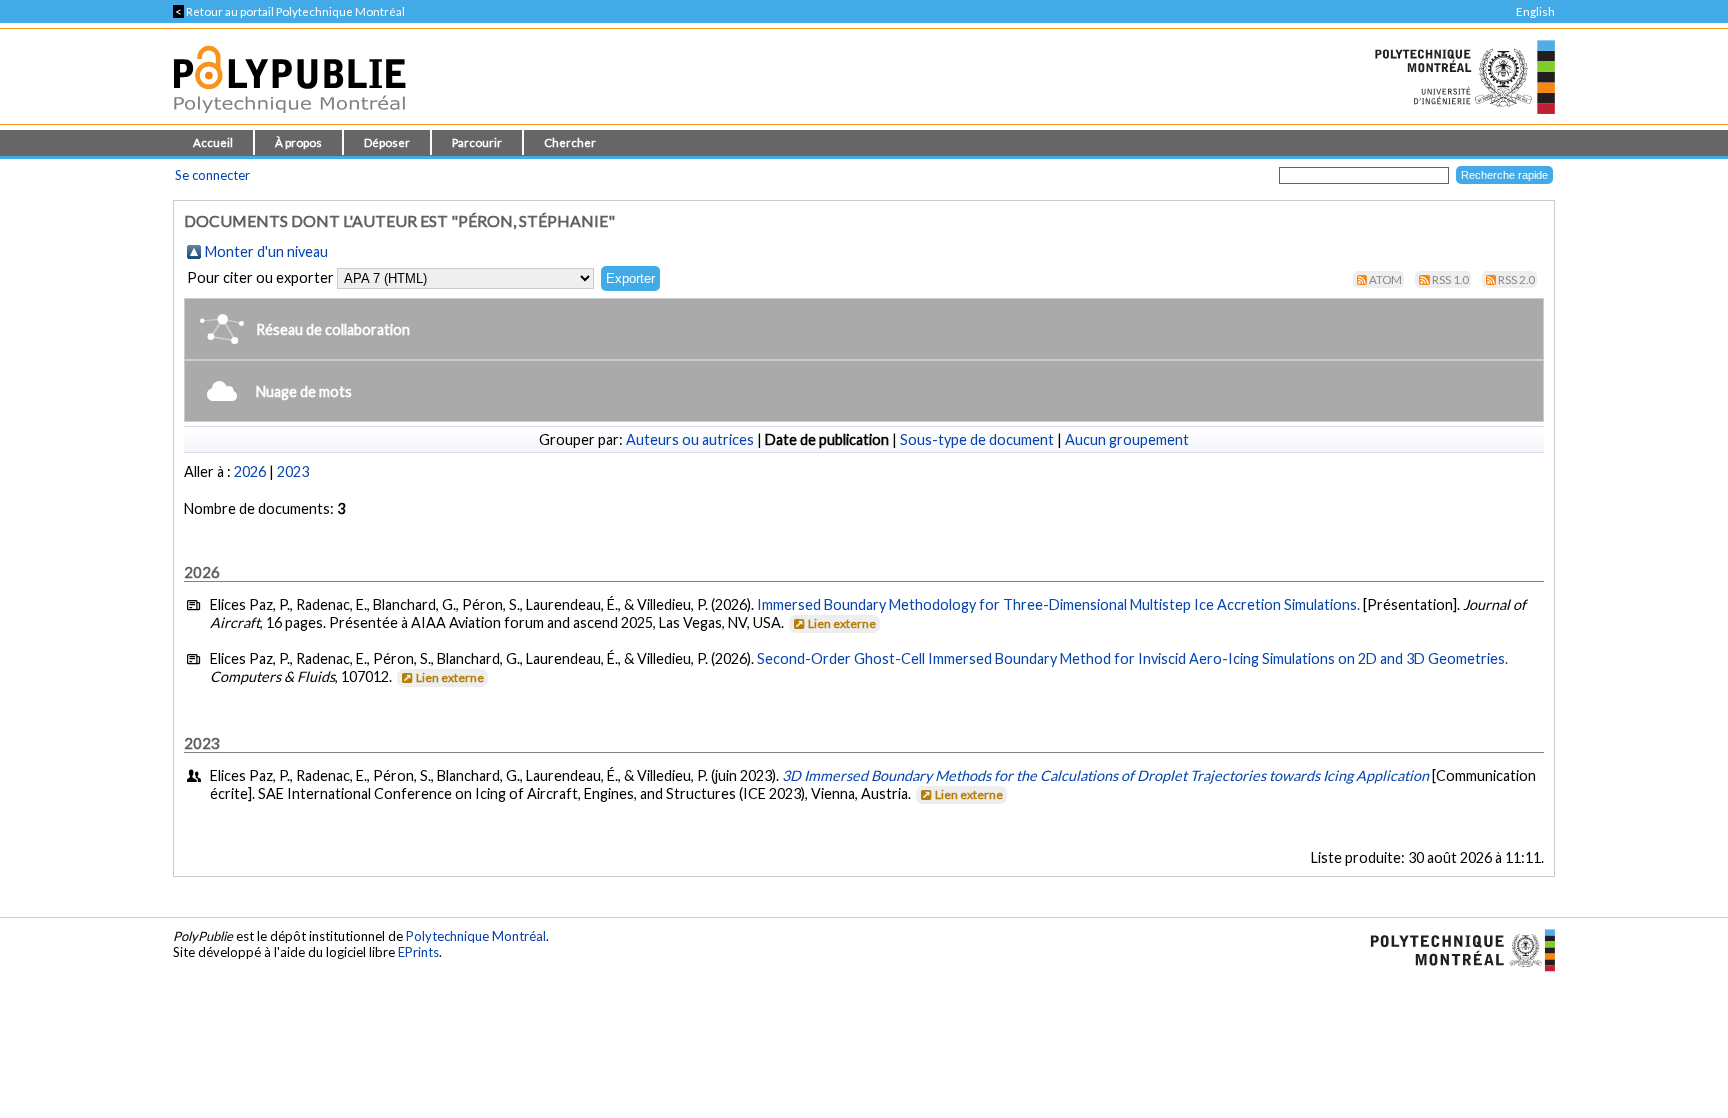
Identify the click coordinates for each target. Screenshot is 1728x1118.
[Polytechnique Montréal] (1454, 949)
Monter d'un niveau (266, 251)
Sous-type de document (977, 439)
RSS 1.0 (1450, 279)
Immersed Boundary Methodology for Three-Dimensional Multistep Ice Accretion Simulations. (1058, 604)
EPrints (418, 952)
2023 (293, 471)
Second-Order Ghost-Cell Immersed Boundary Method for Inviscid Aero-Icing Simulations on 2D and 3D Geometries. (1132, 658)
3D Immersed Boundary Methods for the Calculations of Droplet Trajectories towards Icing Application (1105, 775)
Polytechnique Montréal (476, 936)
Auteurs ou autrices (690, 439)
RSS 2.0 (1516, 279)
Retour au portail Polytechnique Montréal (289, 11)
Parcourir (477, 142)
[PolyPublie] (289, 118)
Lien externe (842, 623)
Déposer (387, 142)
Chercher (570, 142)
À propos (298, 142)
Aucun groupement (1127, 439)
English (1535, 11)
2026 (250, 471)
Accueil (213, 142)
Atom (1385, 279)
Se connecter (212, 175)
